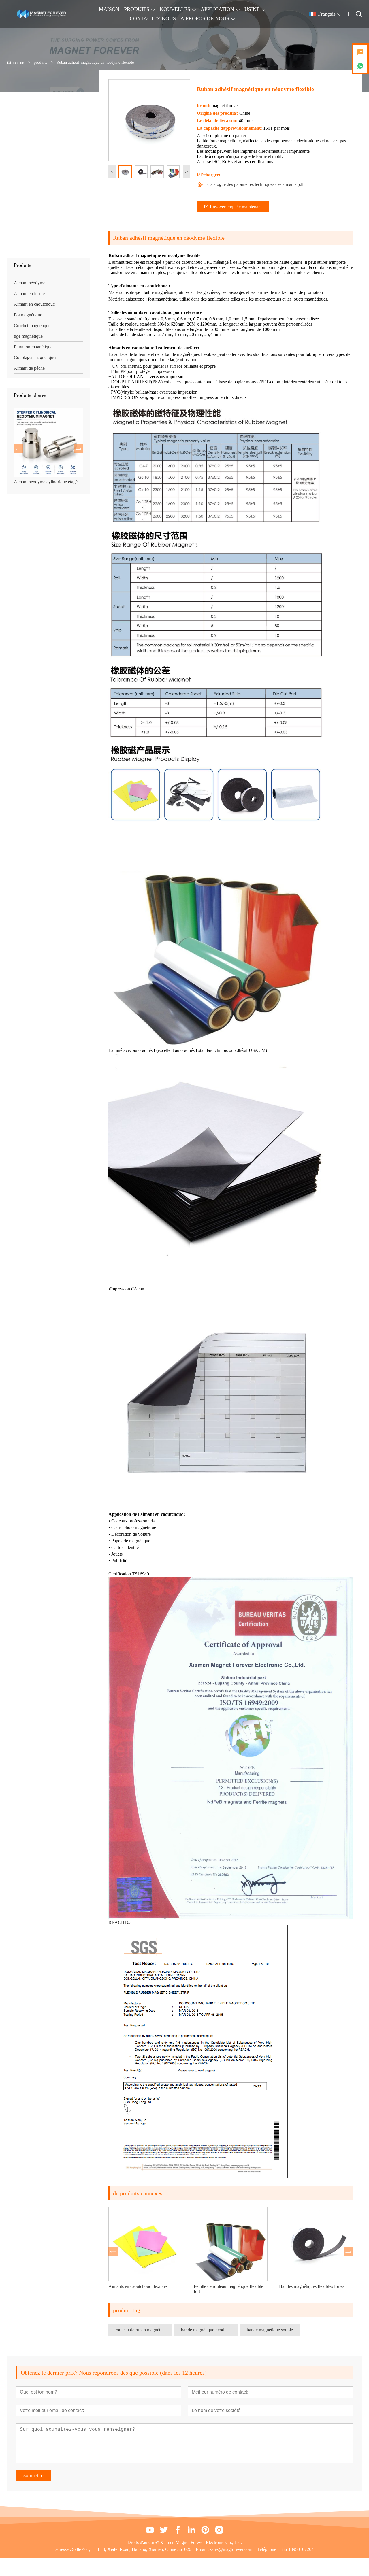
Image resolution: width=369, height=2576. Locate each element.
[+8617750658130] (360, 66)
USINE (252, 9)
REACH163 (120, 1922)
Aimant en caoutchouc (34, 304)
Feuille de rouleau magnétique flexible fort (147, 2289)
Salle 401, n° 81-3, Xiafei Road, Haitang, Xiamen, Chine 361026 (132, 2549)
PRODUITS (137, 9)
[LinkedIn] (191, 2530)
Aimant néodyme (30, 283)
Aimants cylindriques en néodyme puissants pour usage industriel (47, 484)
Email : (203, 2549)
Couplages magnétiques (35, 357)
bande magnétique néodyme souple (209, 2330)
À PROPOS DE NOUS (205, 18)
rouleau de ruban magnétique (142, 2330)
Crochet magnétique (32, 325)
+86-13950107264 (297, 2549)
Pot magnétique (28, 315)
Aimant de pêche (29, 368)
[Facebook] (178, 2530)
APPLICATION (217, 9)
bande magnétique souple (270, 2330)
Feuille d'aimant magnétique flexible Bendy (316, 2289)
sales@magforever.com (231, 2549)
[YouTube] (150, 2530)
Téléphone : (268, 2549)
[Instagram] (219, 2530)
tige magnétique (28, 336)
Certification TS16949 (129, 1574)
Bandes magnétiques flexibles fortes (231, 2286)
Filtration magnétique (33, 347)
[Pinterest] (205, 2530)
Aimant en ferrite (29, 294)
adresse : (64, 2549)
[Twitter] (164, 2530)
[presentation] (18, 449)
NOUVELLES (175, 9)
